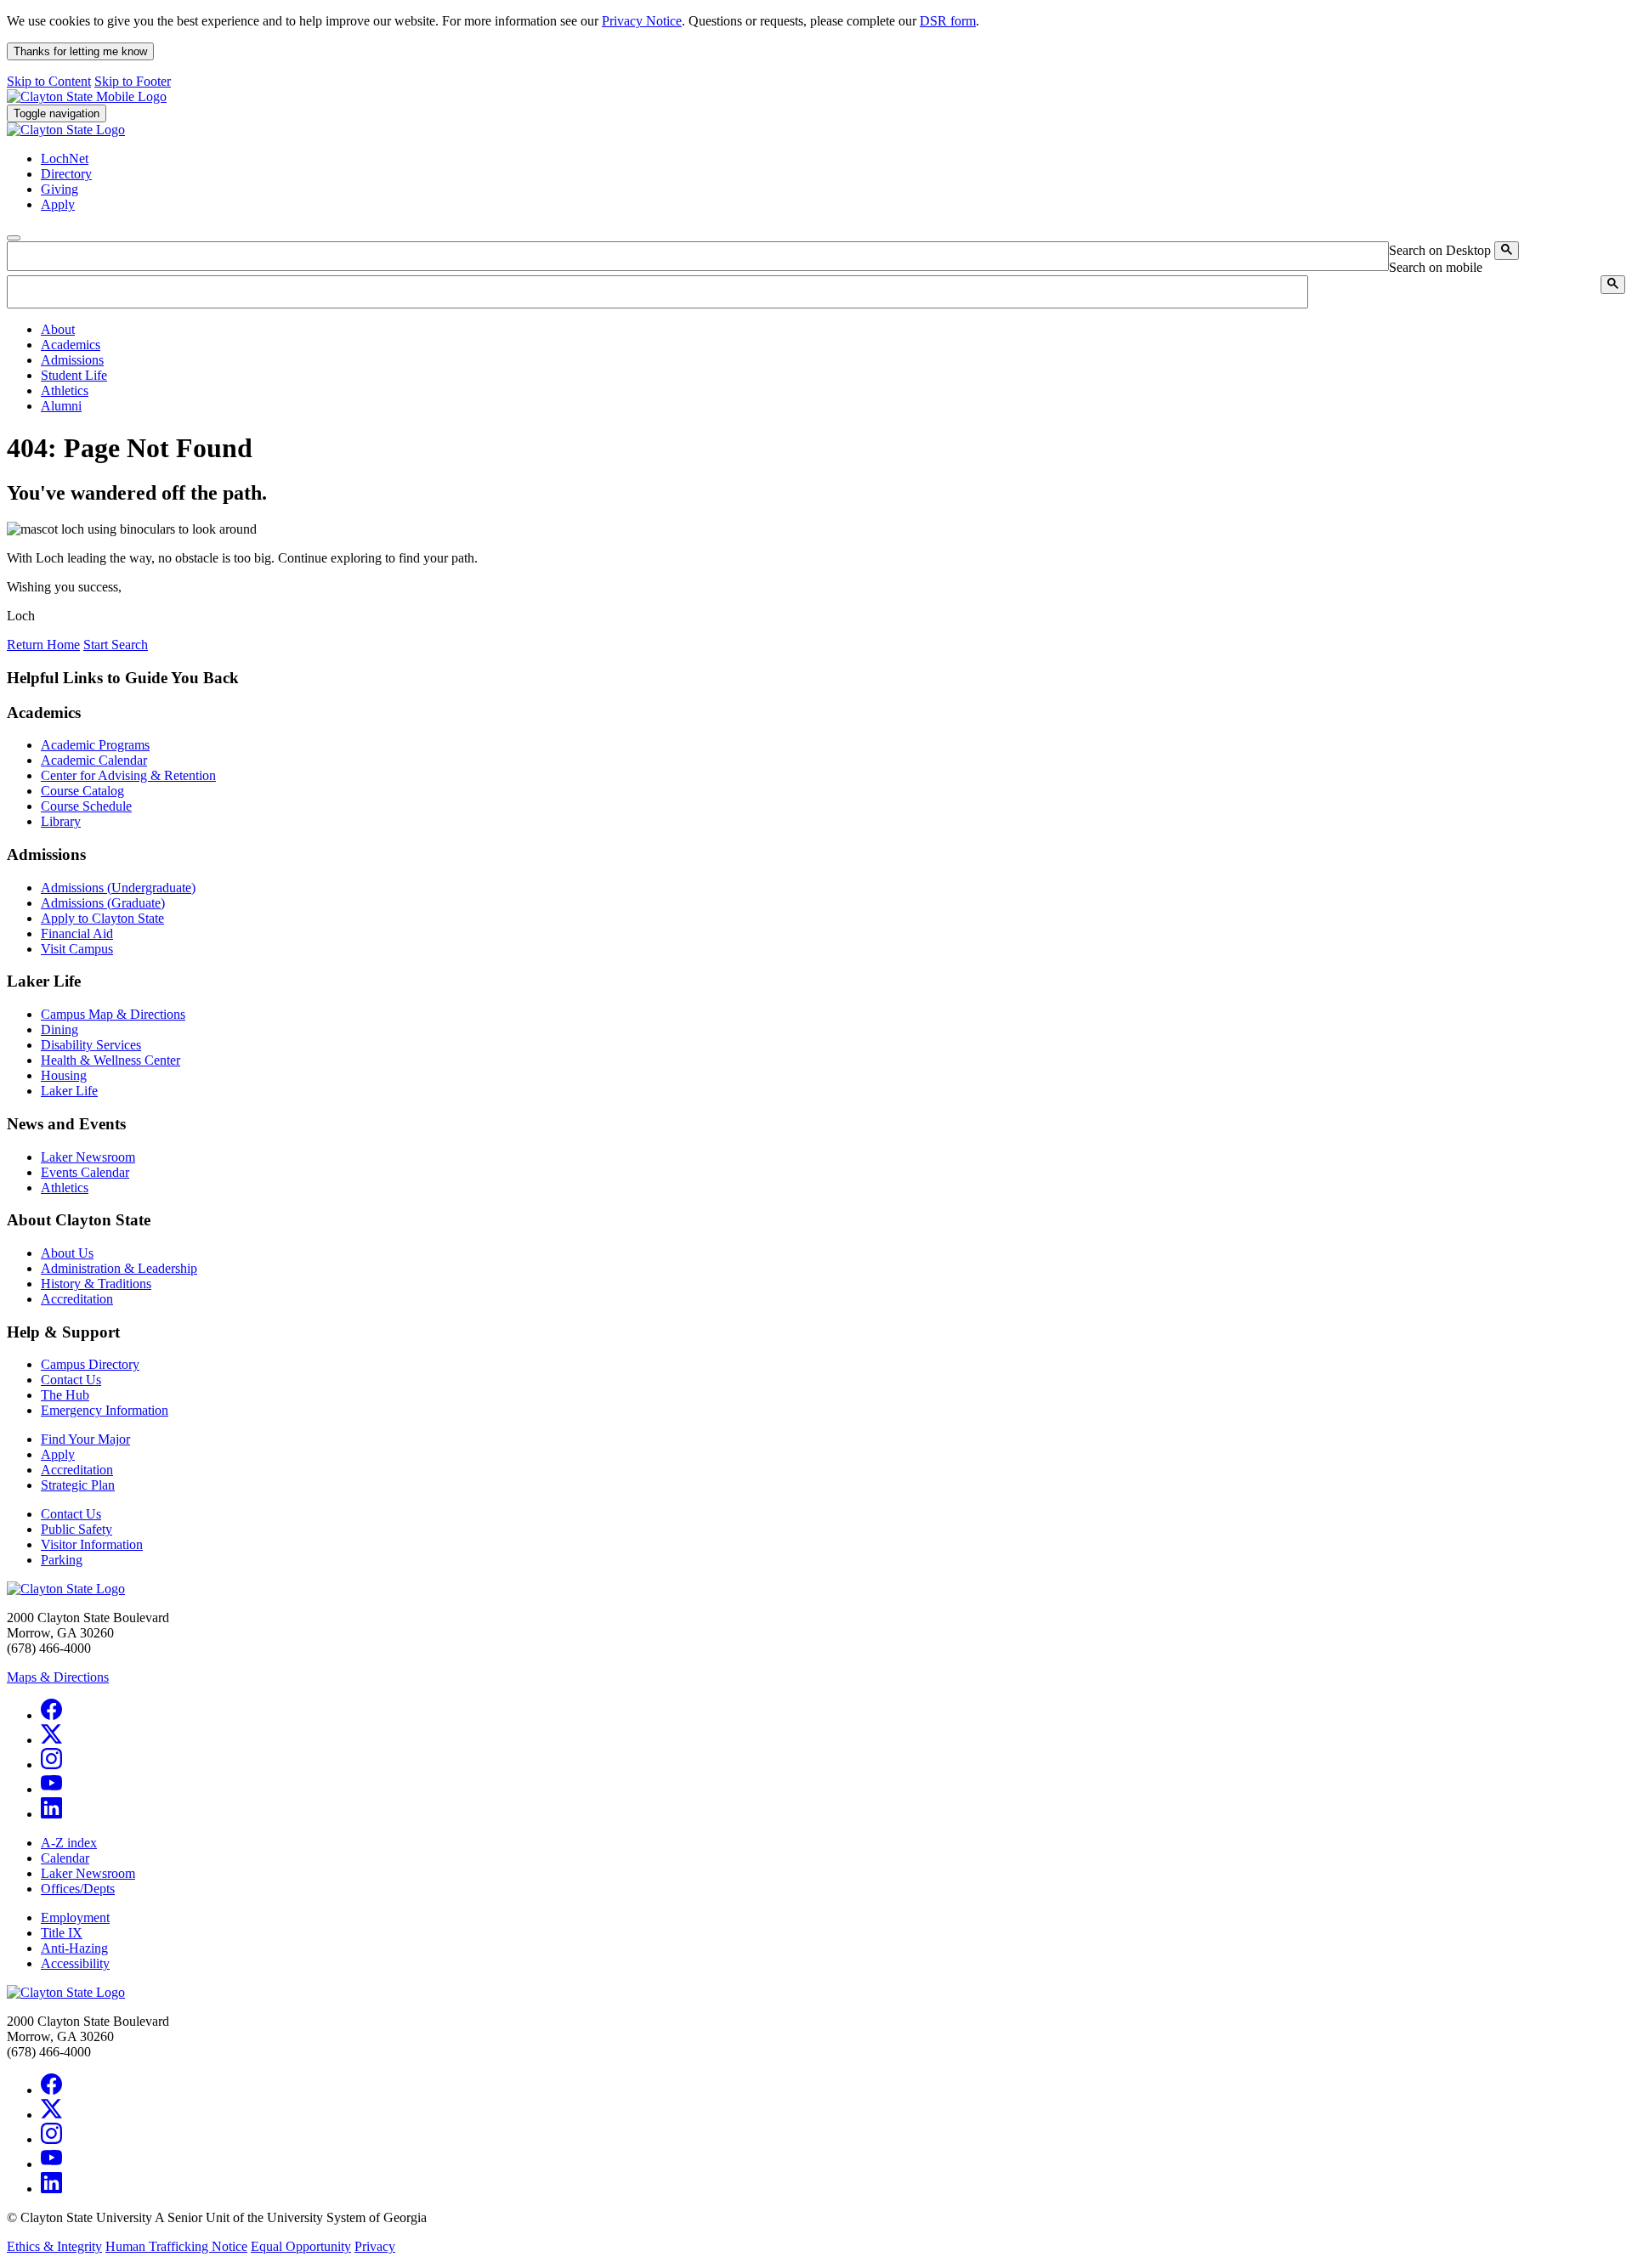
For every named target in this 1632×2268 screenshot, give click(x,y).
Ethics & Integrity (54, 2246)
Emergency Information (105, 1410)
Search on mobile (1436, 267)
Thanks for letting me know (80, 51)
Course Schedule (86, 806)
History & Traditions (96, 1284)
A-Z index (69, 1843)
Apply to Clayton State (102, 918)
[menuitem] (833, 330)
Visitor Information (92, 1544)
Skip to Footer (133, 81)
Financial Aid (77, 933)
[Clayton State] (87, 96)
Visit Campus (77, 949)
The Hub (65, 1395)
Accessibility (75, 1963)
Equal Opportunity (301, 2246)
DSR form (948, 21)
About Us (67, 1253)
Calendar (65, 1858)
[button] (58, 329)
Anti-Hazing (74, 1948)
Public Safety (76, 1529)
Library (61, 821)
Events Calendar (85, 1172)
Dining (59, 1029)
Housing (64, 1075)
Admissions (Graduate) (103, 903)
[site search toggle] (14, 238)
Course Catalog (82, 791)
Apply (58, 1454)
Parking (62, 1560)
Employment (75, 1917)
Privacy (375, 2246)
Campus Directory (90, 1364)
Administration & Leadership (119, 1268)
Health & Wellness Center (110, 1060)
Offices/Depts (78, 1889)
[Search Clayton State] (1507, 251)
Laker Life (69, 1091)
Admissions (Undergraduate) (118, 888)
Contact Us (71, 1380)
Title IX (62, 1933)
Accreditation (77, 1299)
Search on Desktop (1440, 250)
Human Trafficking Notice (176, 2246)
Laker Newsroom (88, 1157)
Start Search (116, 645)
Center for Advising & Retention (128, 775)
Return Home (43, 645)
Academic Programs (95, 745)
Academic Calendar (94, 760)
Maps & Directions (58, 1677)
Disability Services (91, 1045)
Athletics (65, 1188)
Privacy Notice (642, 21)
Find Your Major (85, 1439)
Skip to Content (49, 81)
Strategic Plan (78, 1485)
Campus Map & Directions (113, 1014)
